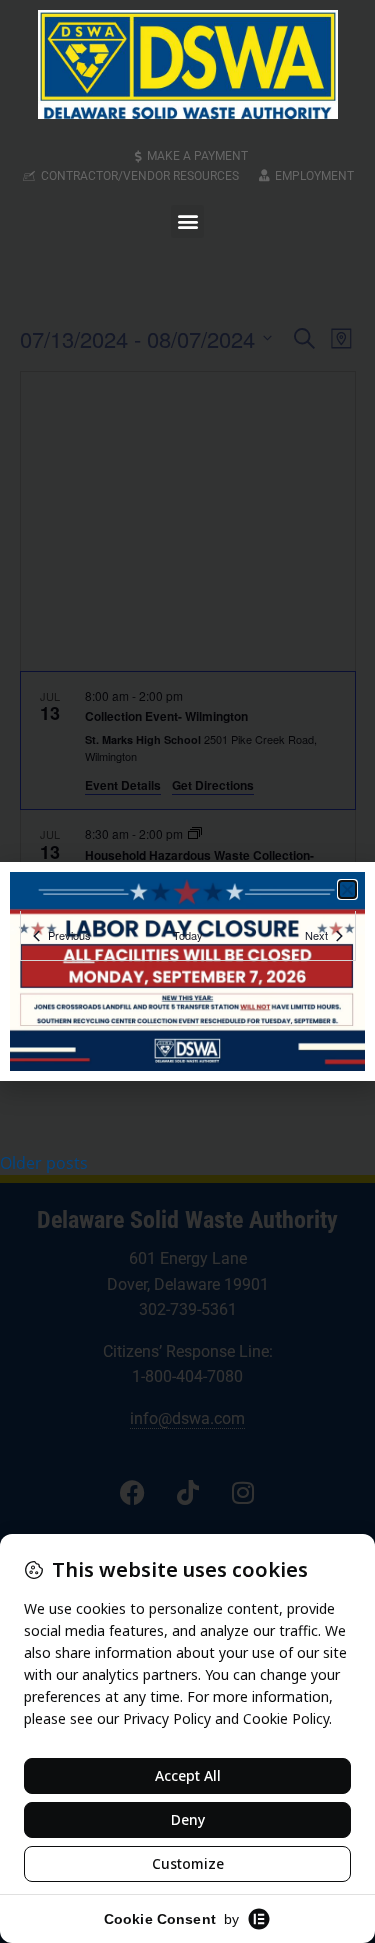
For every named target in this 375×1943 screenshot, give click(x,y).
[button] (187, 221)
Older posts (44, 1163)
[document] (187, 971)
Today (188, 935)
